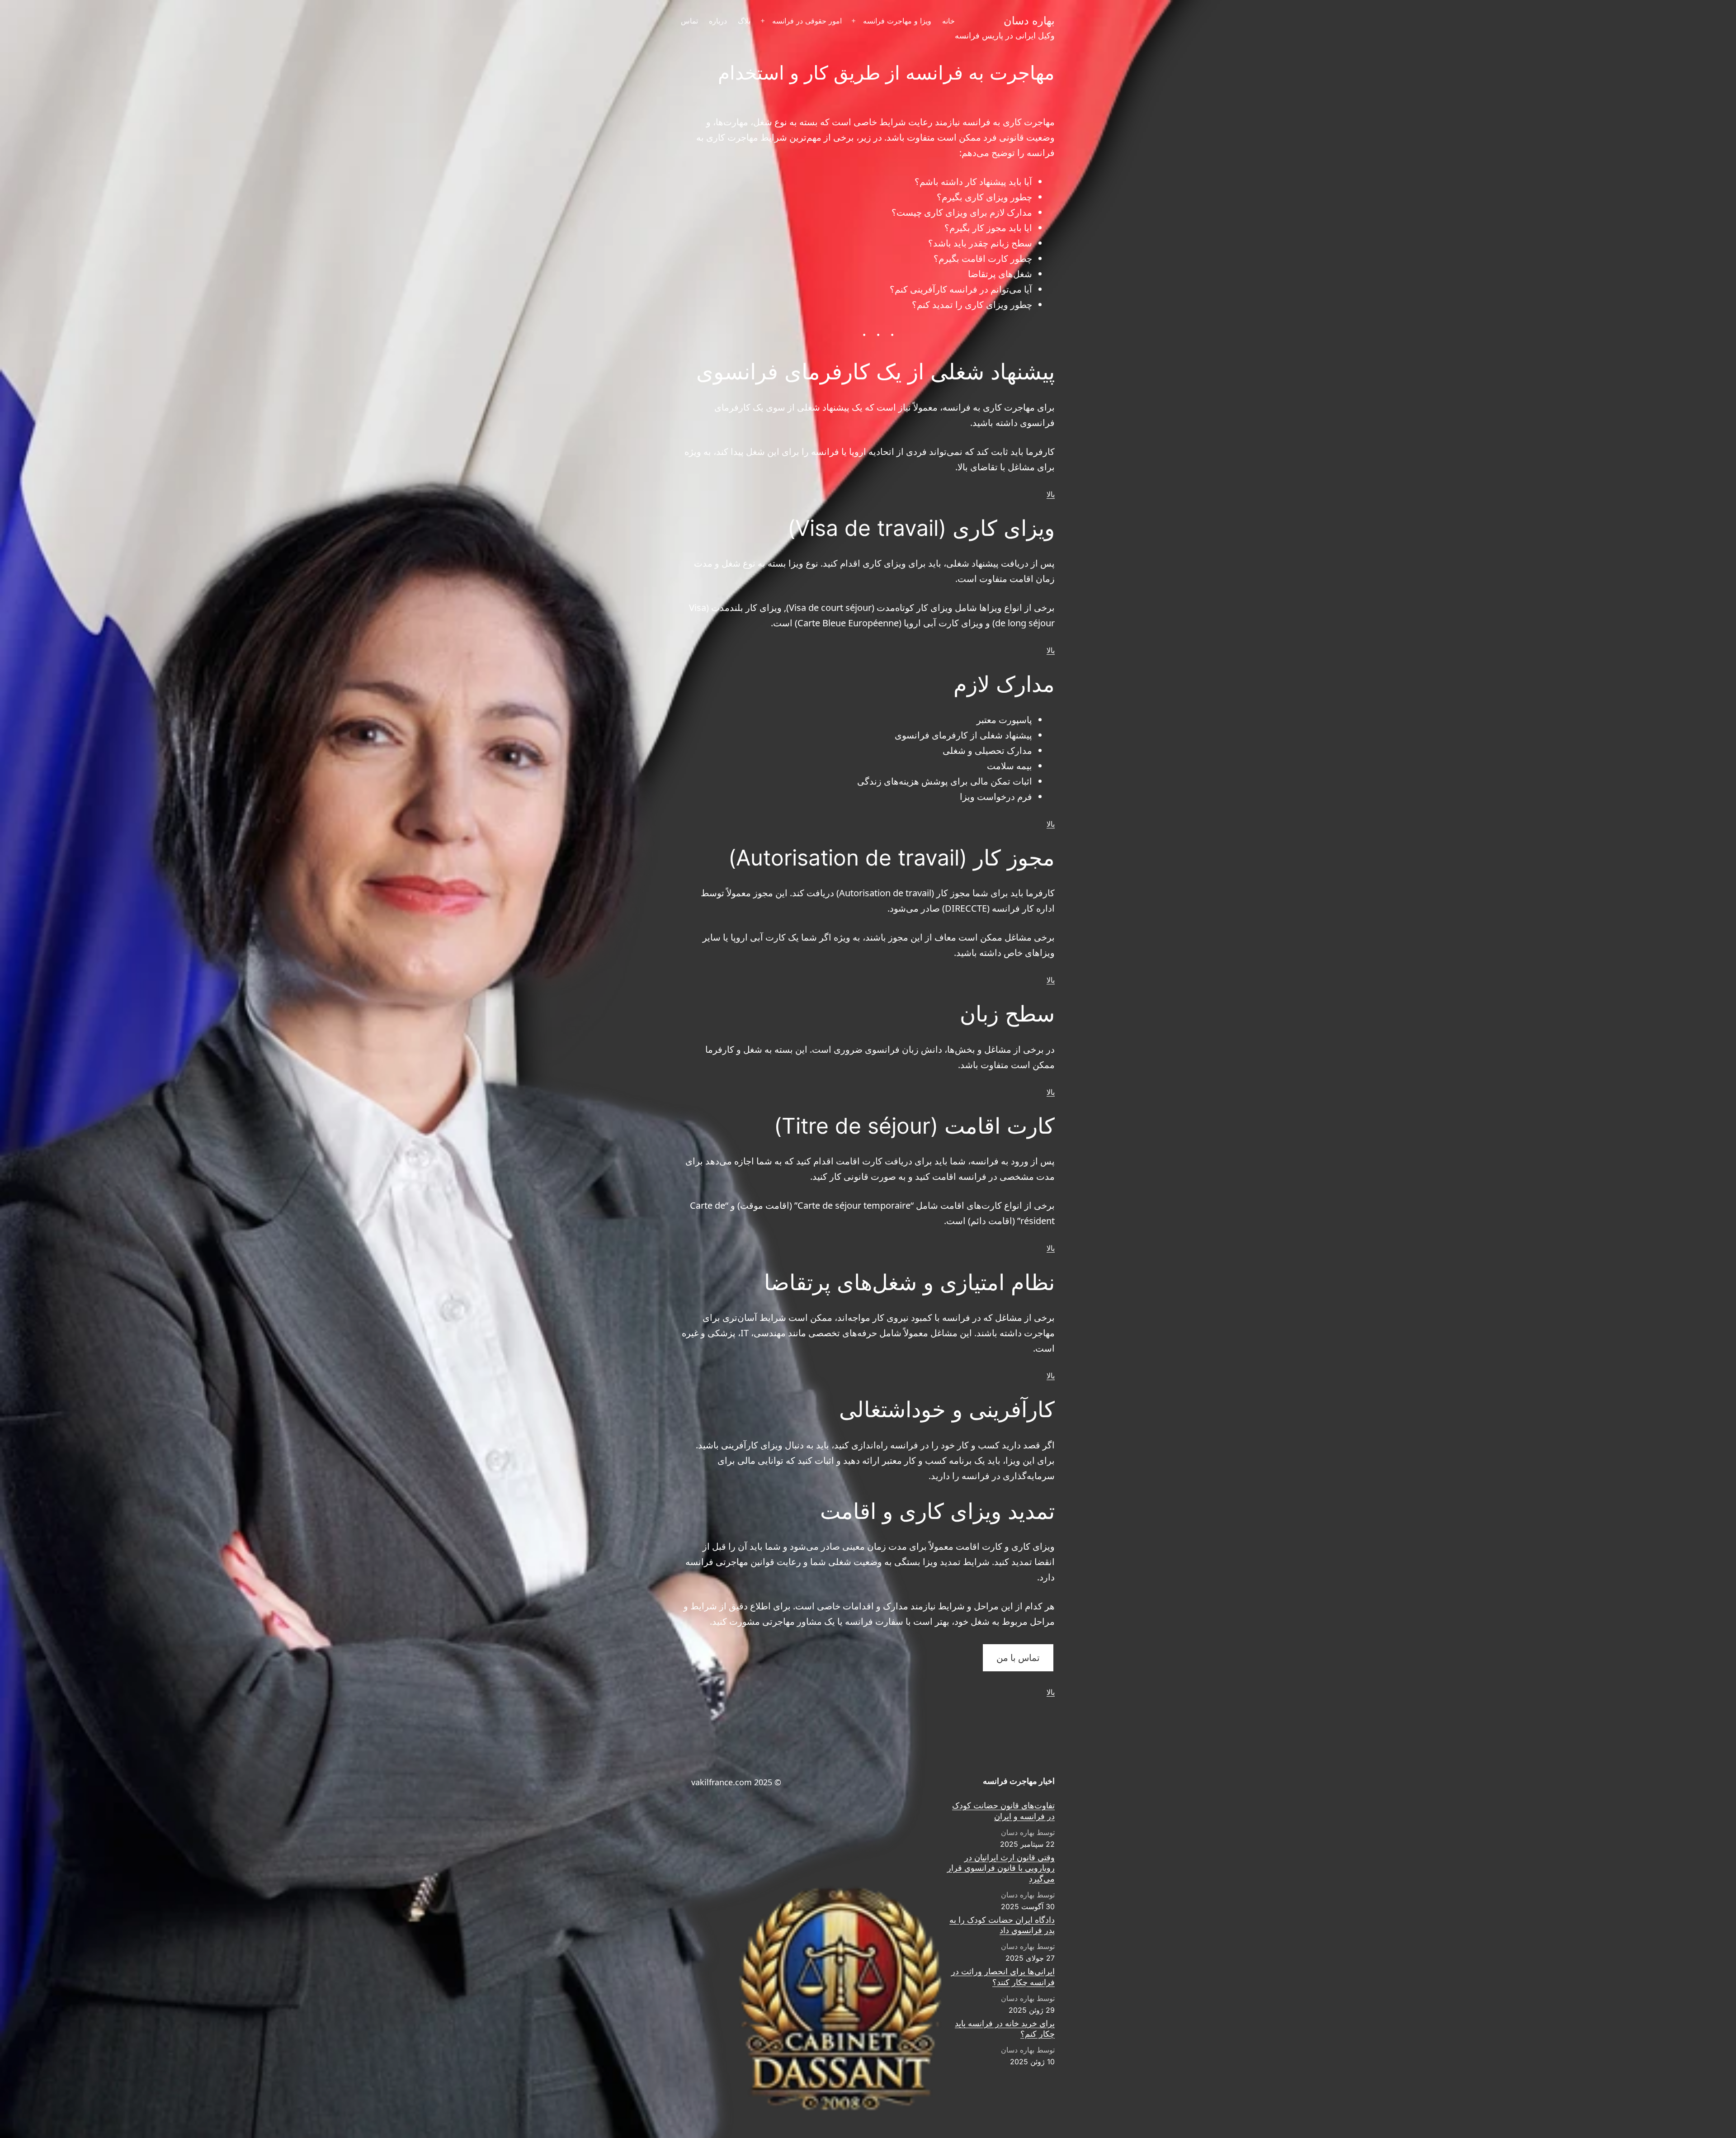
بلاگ (744, 21)
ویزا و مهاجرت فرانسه (897, 21)
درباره (718, 21)
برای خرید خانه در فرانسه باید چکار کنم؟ (1005, 2029)
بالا (1051, 494)
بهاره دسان (1029, 21)
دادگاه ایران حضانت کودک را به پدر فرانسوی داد (1002, 1925)
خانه (948, 21)
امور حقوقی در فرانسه (807, 21)
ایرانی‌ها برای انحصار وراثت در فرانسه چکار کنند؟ (1003, 1977)
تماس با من (1018, 1658)
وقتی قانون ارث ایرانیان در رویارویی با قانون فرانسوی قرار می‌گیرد (1001, 1868)
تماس (689, 21)
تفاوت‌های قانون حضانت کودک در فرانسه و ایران (1003, 1811)
